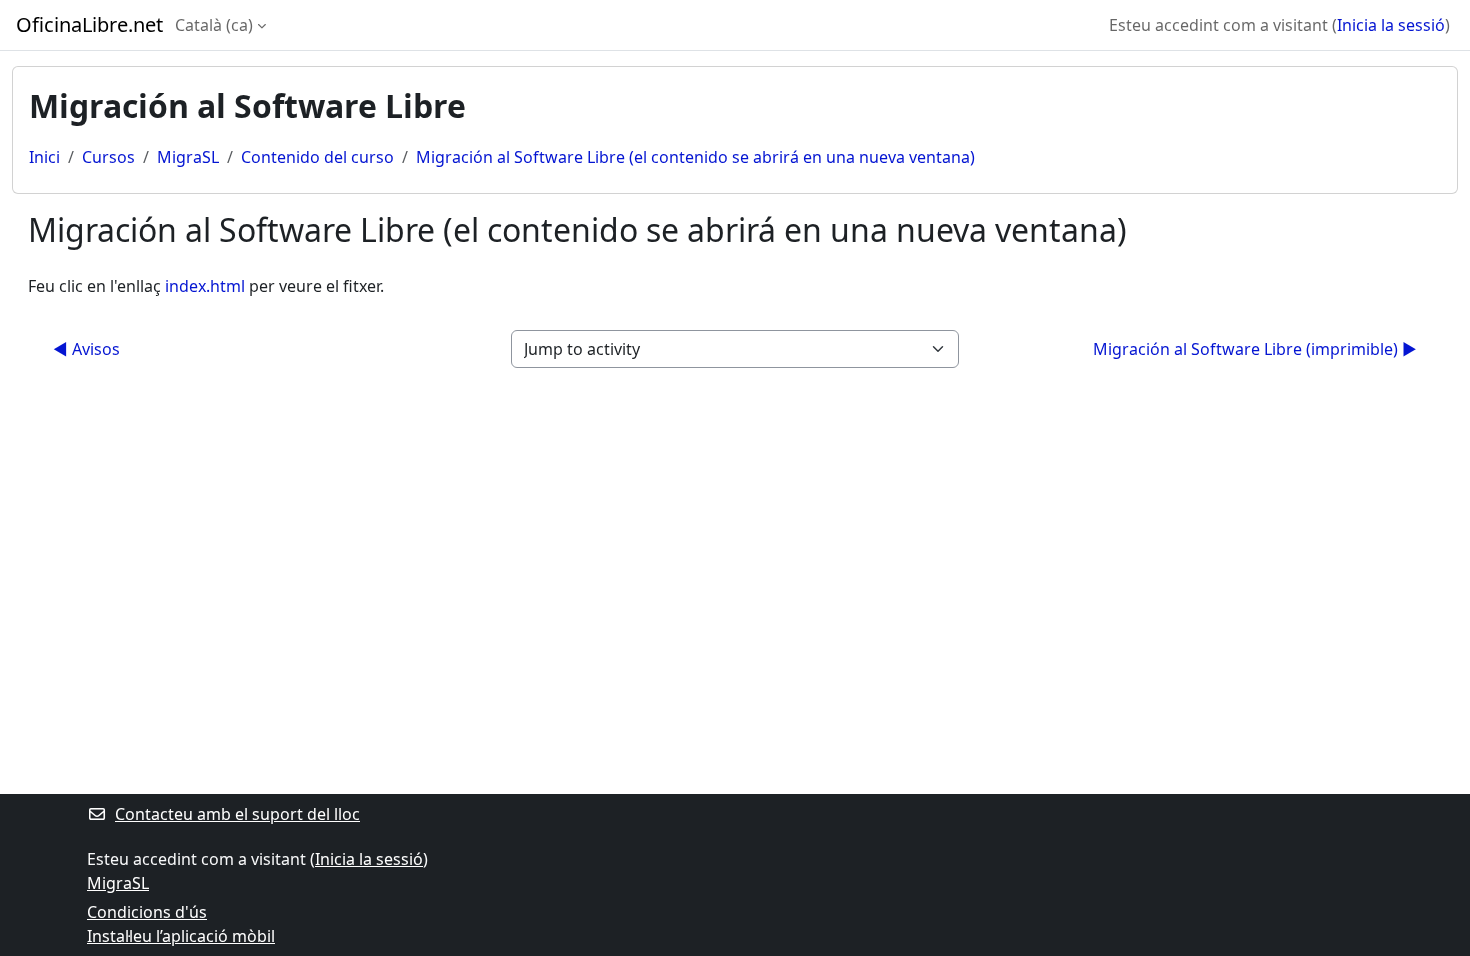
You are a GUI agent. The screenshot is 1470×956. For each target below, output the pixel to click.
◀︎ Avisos (86, 349)
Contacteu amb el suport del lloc (237, 814)
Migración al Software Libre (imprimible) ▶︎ (1255, 349)
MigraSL (188, 157)
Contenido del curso (317, 157)
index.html (205, 286)
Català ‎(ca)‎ (214, 25)
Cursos (108, 157)
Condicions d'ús (147, 912)
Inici (44, 157)
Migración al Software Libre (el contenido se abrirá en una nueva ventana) (695, 157)
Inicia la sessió (1391, 25)
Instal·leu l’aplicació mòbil (181, 936)
